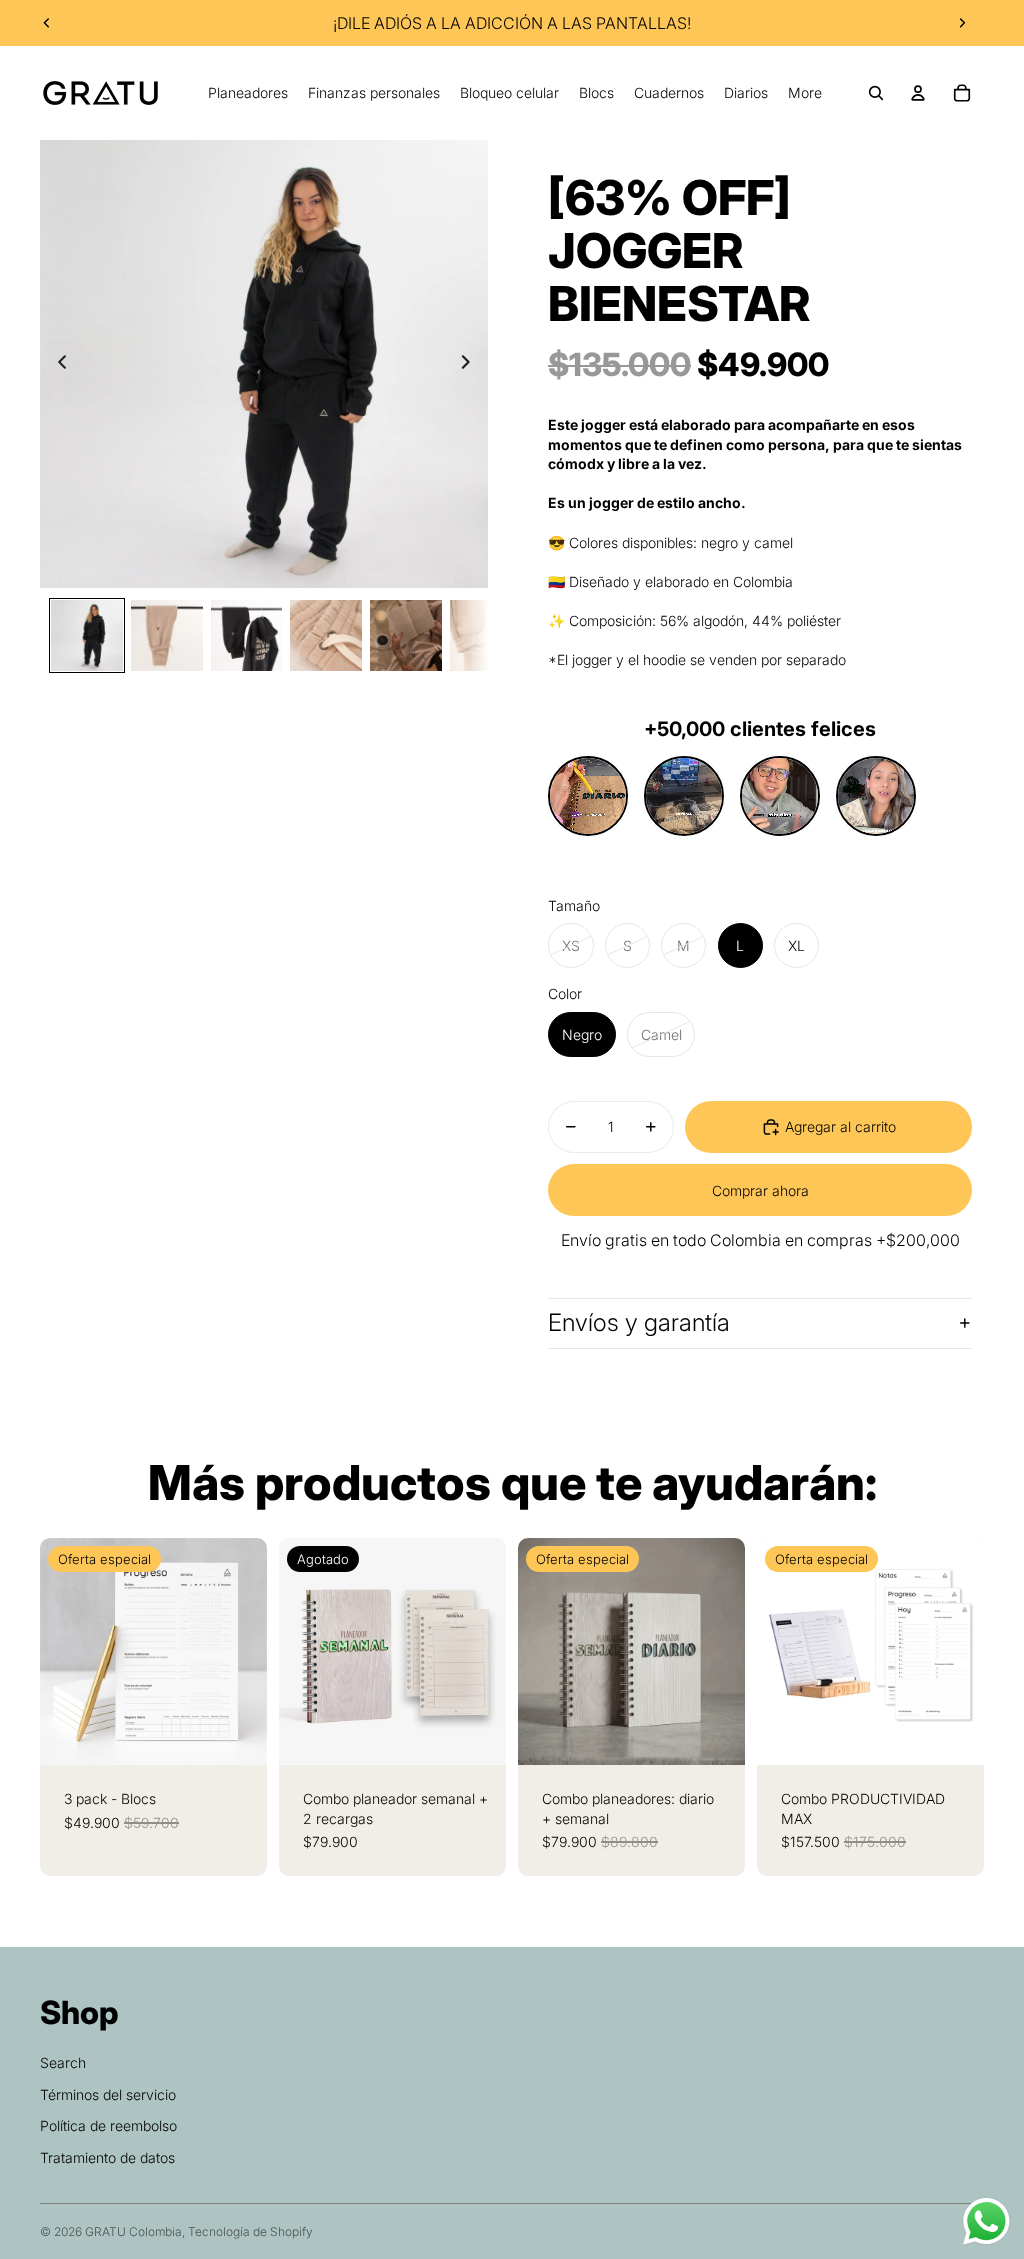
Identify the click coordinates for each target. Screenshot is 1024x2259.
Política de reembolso (108, 2125)
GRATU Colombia (133, 2231)
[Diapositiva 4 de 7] (326, 636)
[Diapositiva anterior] (47, 23)
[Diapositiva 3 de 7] (247, 636)
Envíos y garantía (639, 1322)
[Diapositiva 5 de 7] (406, 636)
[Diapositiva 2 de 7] (167, 636)
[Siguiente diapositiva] (962, 23)
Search (63, 2062)
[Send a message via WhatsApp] (986, 2221)
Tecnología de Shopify (250, 2231)
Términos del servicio (108, 2094)
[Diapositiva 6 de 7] (486, 636)
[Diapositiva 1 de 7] (87, 636)
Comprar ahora (760, 1190)
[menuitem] (248, 93)
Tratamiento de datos (107, 2157)
